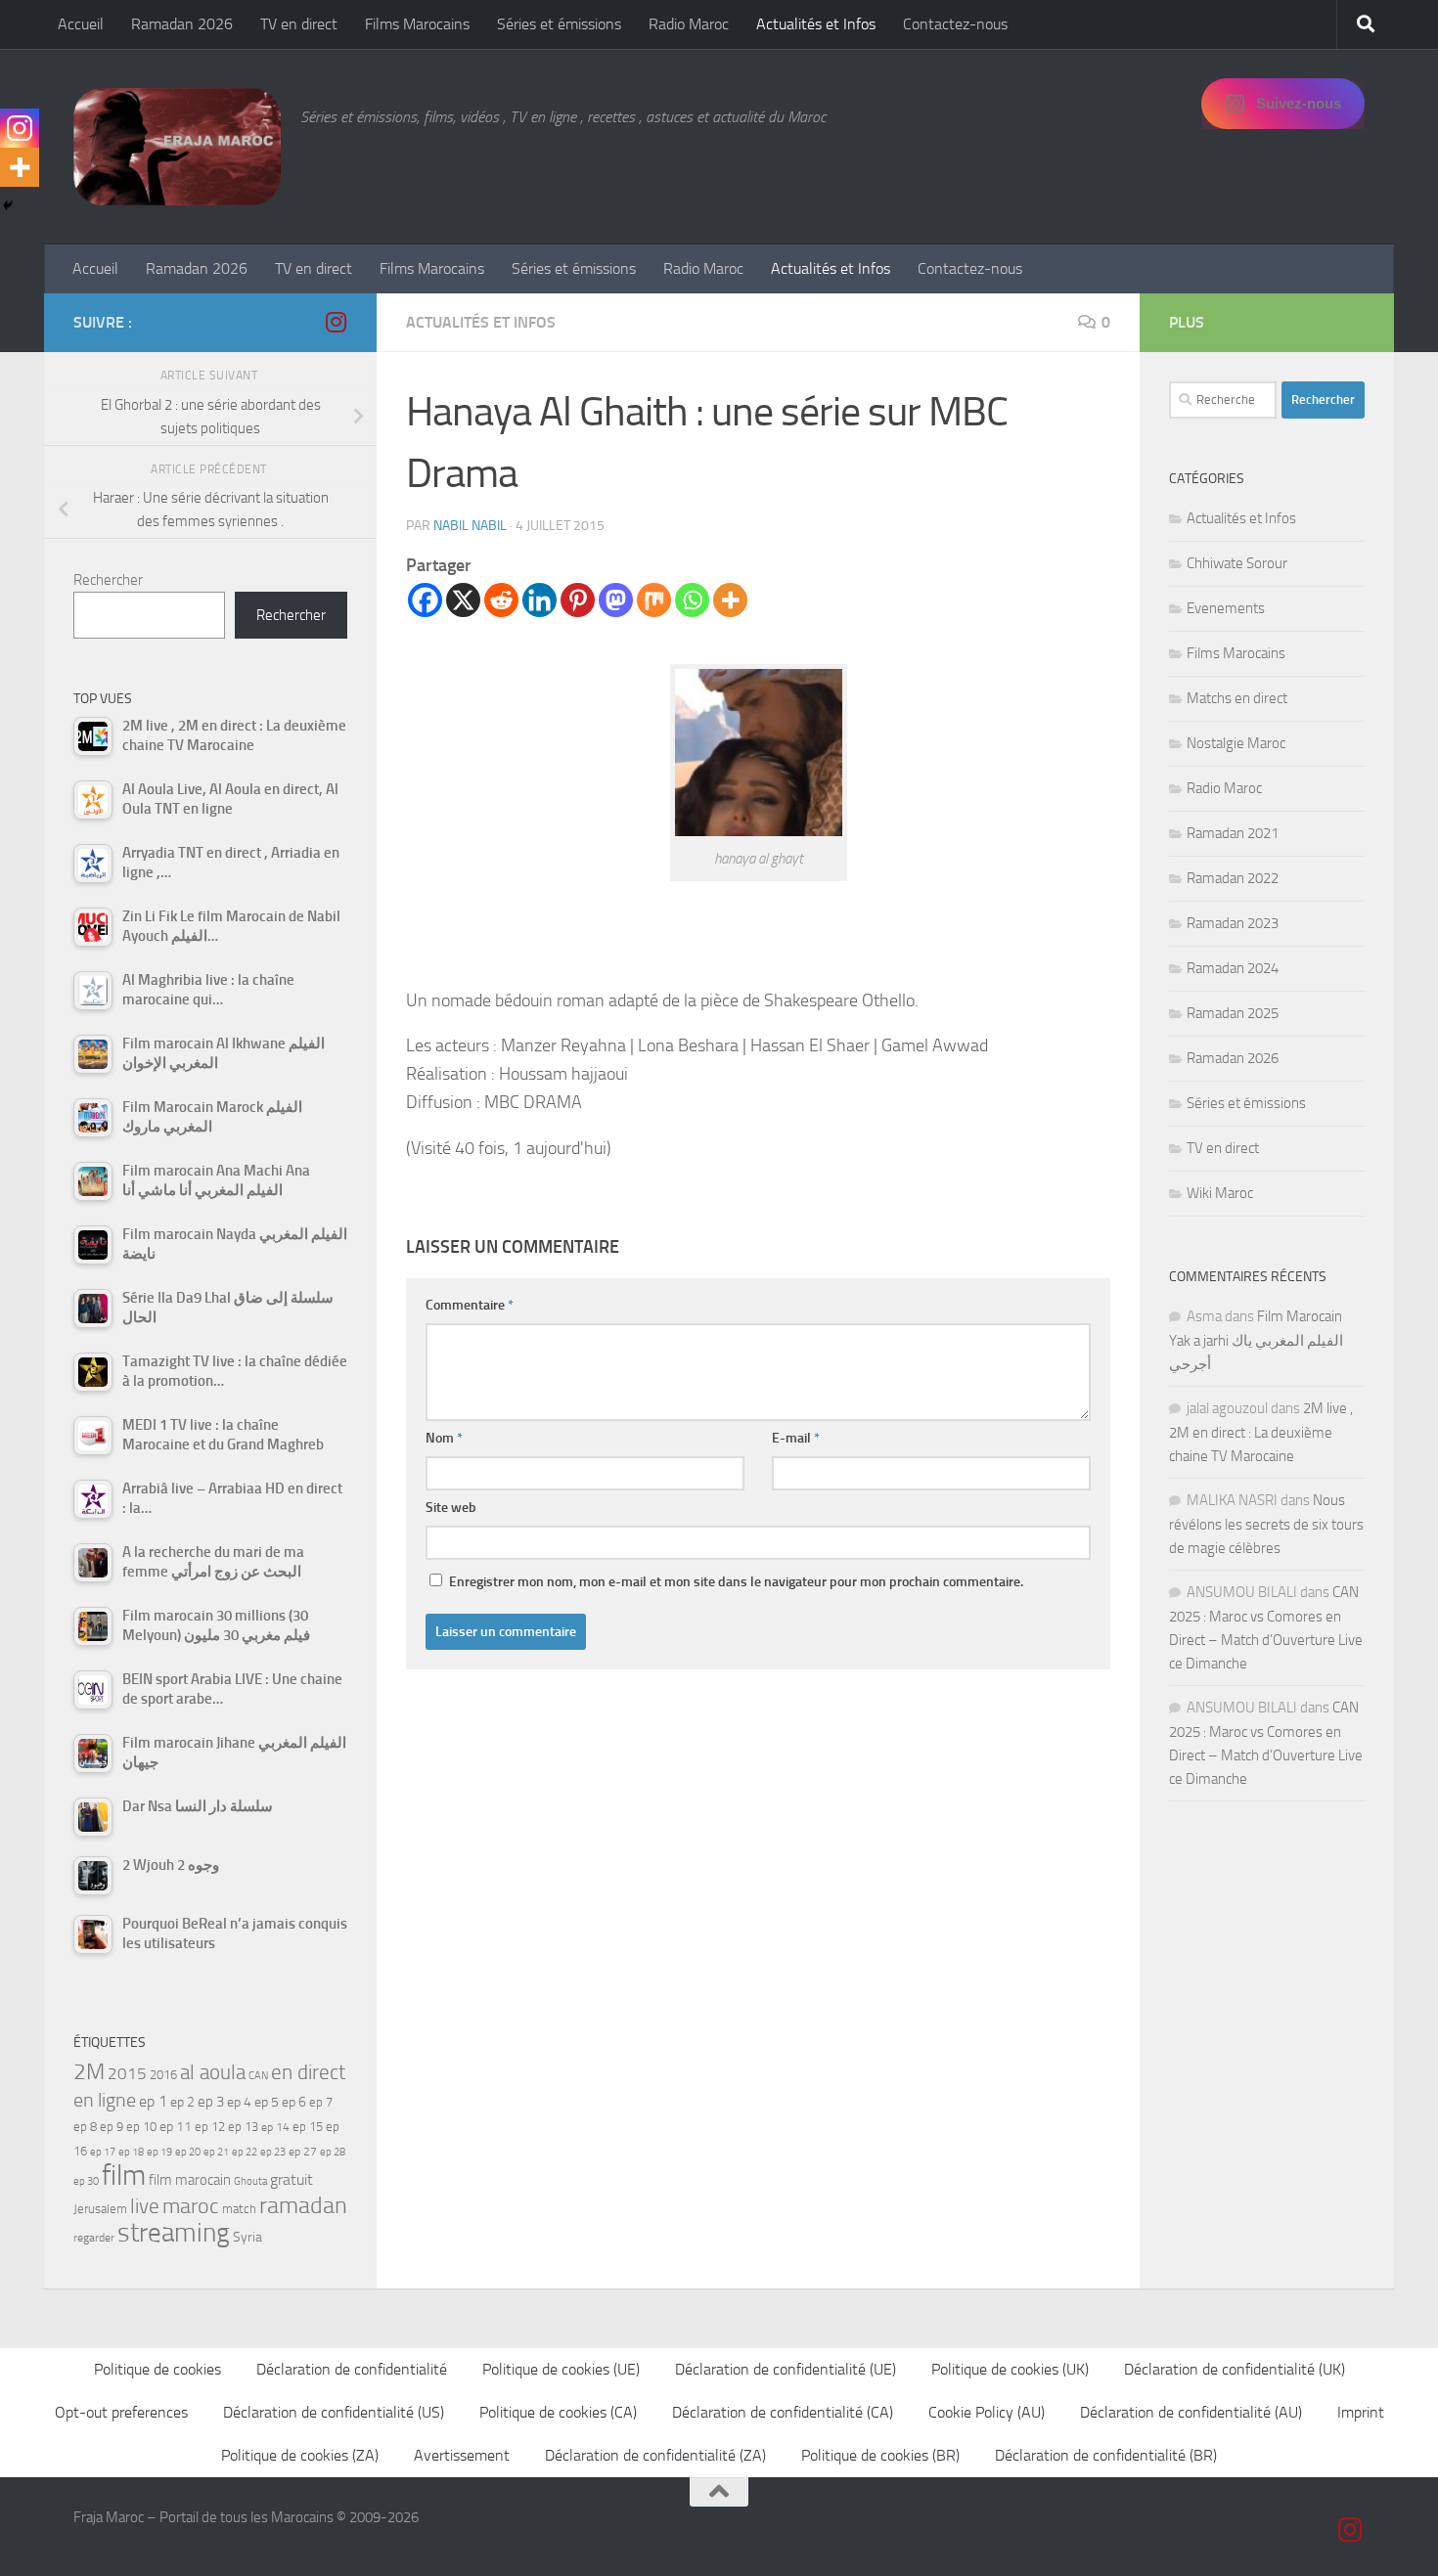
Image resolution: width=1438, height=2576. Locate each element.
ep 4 (239, 2102)
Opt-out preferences (121, 2412)
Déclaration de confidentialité (352, 2369)
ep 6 (294, 2102)
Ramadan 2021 (1233, 833)
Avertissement (462, 2455)
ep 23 (273, 2152)
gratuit (292, 2179)
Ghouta (250, 2181)
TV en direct (299, 24)
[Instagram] (20, 128)
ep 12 (210, 2127)
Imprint (1361, 2412)
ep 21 (216, 2152)
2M (89, 2072)
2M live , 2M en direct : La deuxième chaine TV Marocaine (1261, 1432)
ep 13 (243, 2127)
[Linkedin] (539, 600)
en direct (308, 2072)
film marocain (190, 2180)
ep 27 (303, 2152)
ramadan (303, 2205)
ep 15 (308, 2127)
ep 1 (153, 2101)
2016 (163, 2075)
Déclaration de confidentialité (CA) (783, 2412)
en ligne (105, 2100)
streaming (174, 2233)
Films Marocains (417, 24)
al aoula (213, 2072)
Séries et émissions (559, 24)
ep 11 (176, 2126)
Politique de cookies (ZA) (300, 2455)
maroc (191, 2206)
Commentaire (470, 1305)
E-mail (796, 1438)
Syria (247, 2237)
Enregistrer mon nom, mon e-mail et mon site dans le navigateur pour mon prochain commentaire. (736, 1582)
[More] (730, 600)
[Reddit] (501, 600)
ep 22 (245, 2152)
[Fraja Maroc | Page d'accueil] (177, 147)
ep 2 (182, 2102)
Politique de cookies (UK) (1010, 2369)
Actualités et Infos (816, 24)
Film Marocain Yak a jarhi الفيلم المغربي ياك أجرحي (1256, 1340)
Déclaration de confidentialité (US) (334, 2412)
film (124, 2176)
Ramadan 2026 (182, 24)
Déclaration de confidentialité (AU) (1191, 2412)
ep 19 (159, 2152)
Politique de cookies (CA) (558, 2412)
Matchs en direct (1237, 698)
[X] (463, 600)
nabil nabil (470, 526)
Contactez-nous (955, 24)
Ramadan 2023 (1233, 923)
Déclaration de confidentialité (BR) (1106, 2455)
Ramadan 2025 (1233, 1013)
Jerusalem (100, 2209)
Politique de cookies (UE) (561, 2369)
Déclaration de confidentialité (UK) (1235, 2369)
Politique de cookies (157, 2369)
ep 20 (188, 2152)
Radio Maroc (689, 24)
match (239, 2209)
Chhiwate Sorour (1237, 563)
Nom (444, 1438)
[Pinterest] (578, 600)
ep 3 (211, 2102)
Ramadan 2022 (1233, 878)
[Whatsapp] (692, 600)
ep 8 (85, 2127)
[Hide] (8, 205)
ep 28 (333, 2152)
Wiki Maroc (1220, 1193)
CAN (258, 2076)
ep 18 (131, 2152)
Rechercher (108, 580)
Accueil (81, 24)
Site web (451, 1508)
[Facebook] (425, 600)
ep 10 (141, 2127)
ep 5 (267, 2102)
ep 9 (112, 2127)
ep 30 (86, 2181)
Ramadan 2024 (1233, 968)
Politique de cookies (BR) (880, 2455)
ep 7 (321, 2102)
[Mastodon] (616, 600)
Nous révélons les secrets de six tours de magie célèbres (1266, 1524)
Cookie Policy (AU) (987, 2412)
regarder (94, 2238)
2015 (127, 2073)
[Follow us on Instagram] (336, 322)
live (145, 2206)
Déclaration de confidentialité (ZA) (655, 2455)
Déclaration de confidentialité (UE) (786, 2369)
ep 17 (103, 2152)
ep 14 (275, 2127)
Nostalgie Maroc (1236, 743)
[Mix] (654, 600)
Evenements (1226, 608)
